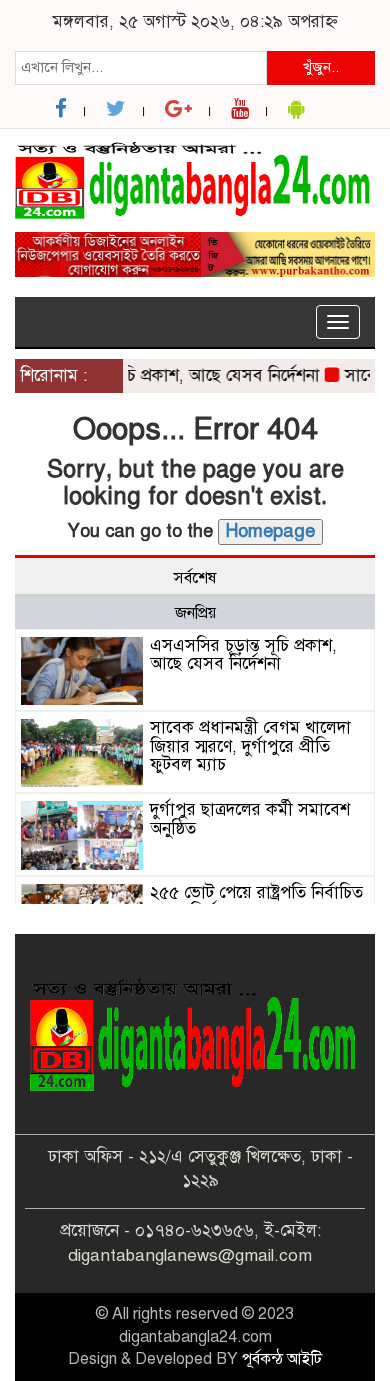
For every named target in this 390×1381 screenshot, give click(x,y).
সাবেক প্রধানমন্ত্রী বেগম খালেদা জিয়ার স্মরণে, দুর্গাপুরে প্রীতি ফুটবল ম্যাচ (250, 746)
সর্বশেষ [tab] (195, 578)
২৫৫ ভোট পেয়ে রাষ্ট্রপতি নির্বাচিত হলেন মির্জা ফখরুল (256, 902)
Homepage (270, 531)
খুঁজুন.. (321, 67)
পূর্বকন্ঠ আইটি (282, 1359)
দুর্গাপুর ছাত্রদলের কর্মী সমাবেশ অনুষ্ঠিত (250, 819)
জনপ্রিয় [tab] (195, 613)
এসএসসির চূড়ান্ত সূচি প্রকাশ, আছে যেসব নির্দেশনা (243, 655)
